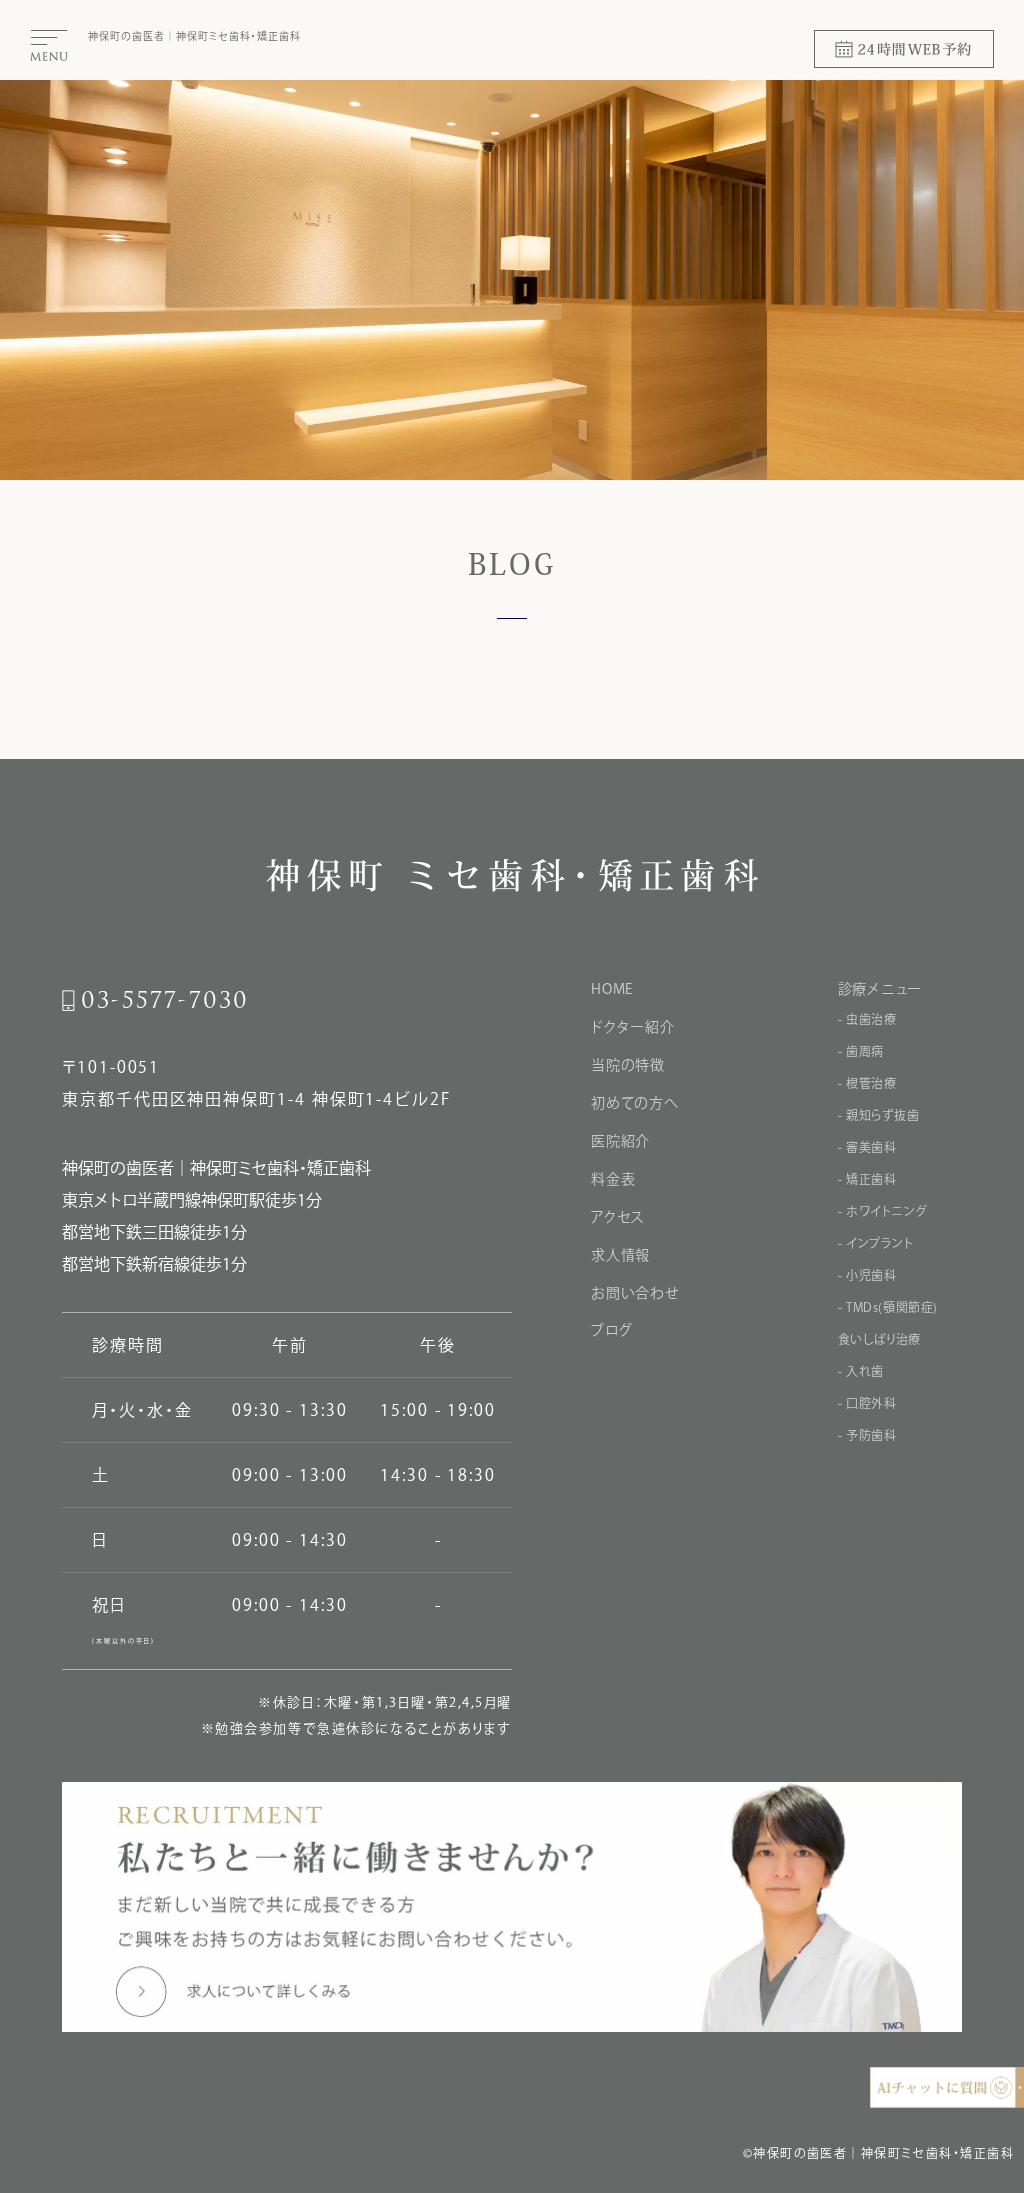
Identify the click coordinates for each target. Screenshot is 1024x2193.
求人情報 (620, 1255)
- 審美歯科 (867, 1147)
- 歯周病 (861, 1051)
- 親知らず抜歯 (879, 1115)
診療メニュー (880, 989)
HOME (612, 989)
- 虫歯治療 (867, 1019)
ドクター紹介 (632, 1027)
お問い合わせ (635, 1293)
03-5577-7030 (165, 1000)
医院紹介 (620, 1141)
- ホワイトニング (882, 1211)
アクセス (618, 1217)
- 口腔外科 (867, 1403)
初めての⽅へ (634, 1103)
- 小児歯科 (867, 1275)
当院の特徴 (628, 1065)
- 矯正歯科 (867, 1179)
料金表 (613, 1179)
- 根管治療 (867, 1083)
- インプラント (876, 1243)
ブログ (611, 1330)
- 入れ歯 (861, 1371)
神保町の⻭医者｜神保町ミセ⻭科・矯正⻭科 (194, 36)
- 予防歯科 (867, 1435)
